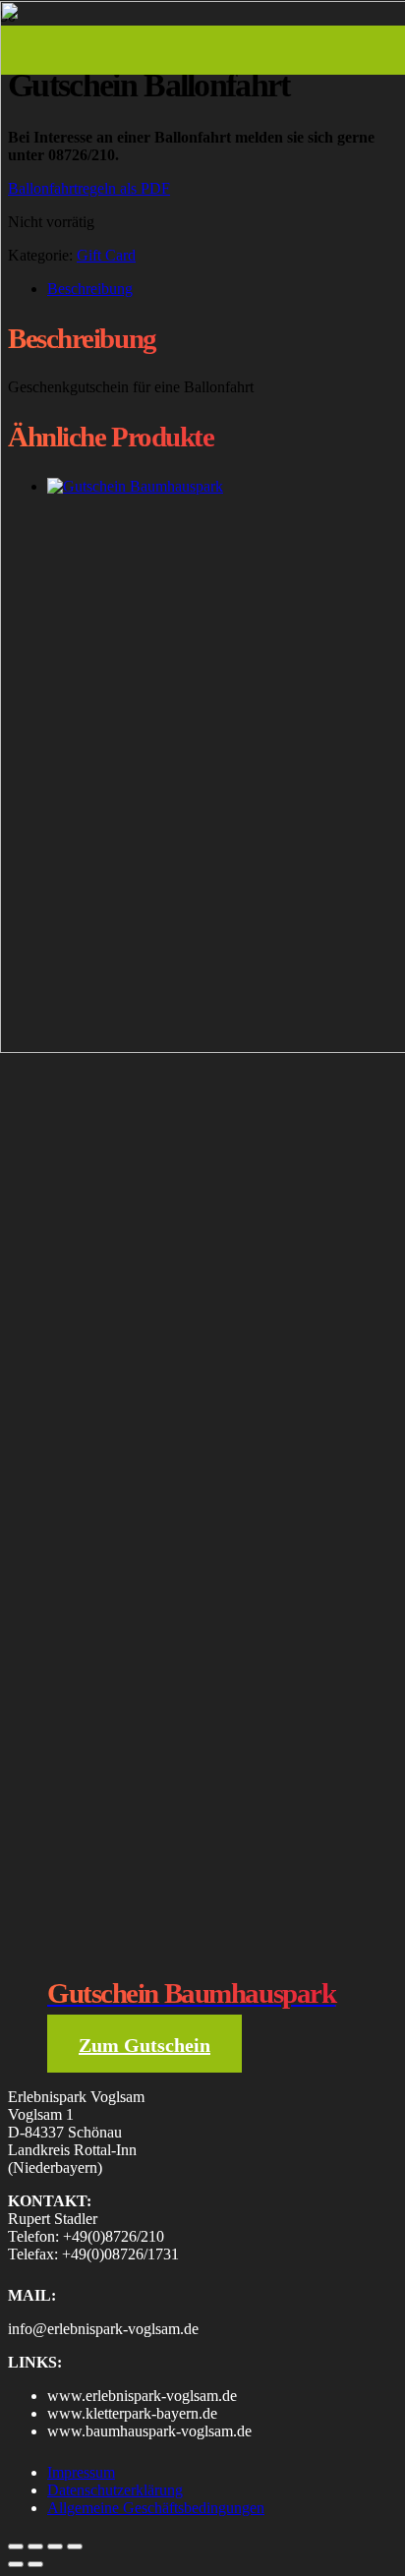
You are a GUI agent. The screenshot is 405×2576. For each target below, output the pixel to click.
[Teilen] (55, 2547)
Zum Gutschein (145, 2045)
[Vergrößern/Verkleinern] (16, 2547)
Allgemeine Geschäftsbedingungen (156, 2508)
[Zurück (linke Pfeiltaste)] (16, 2564)
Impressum (81, 2472)
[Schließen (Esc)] (75, 2547)
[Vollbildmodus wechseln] (35, 2547)
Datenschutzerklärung (115, 2490)
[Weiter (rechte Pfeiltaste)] (35, 2564)
